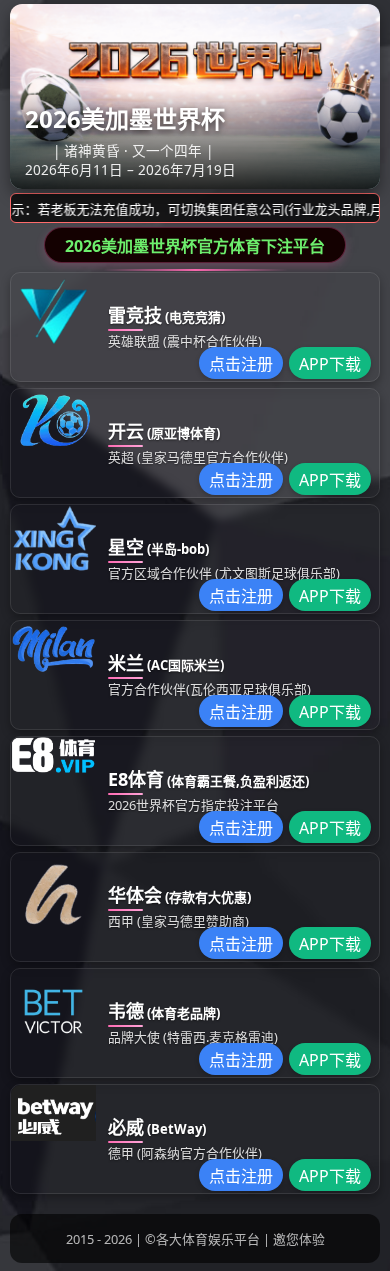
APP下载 (330, 364)
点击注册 (241, 364)
